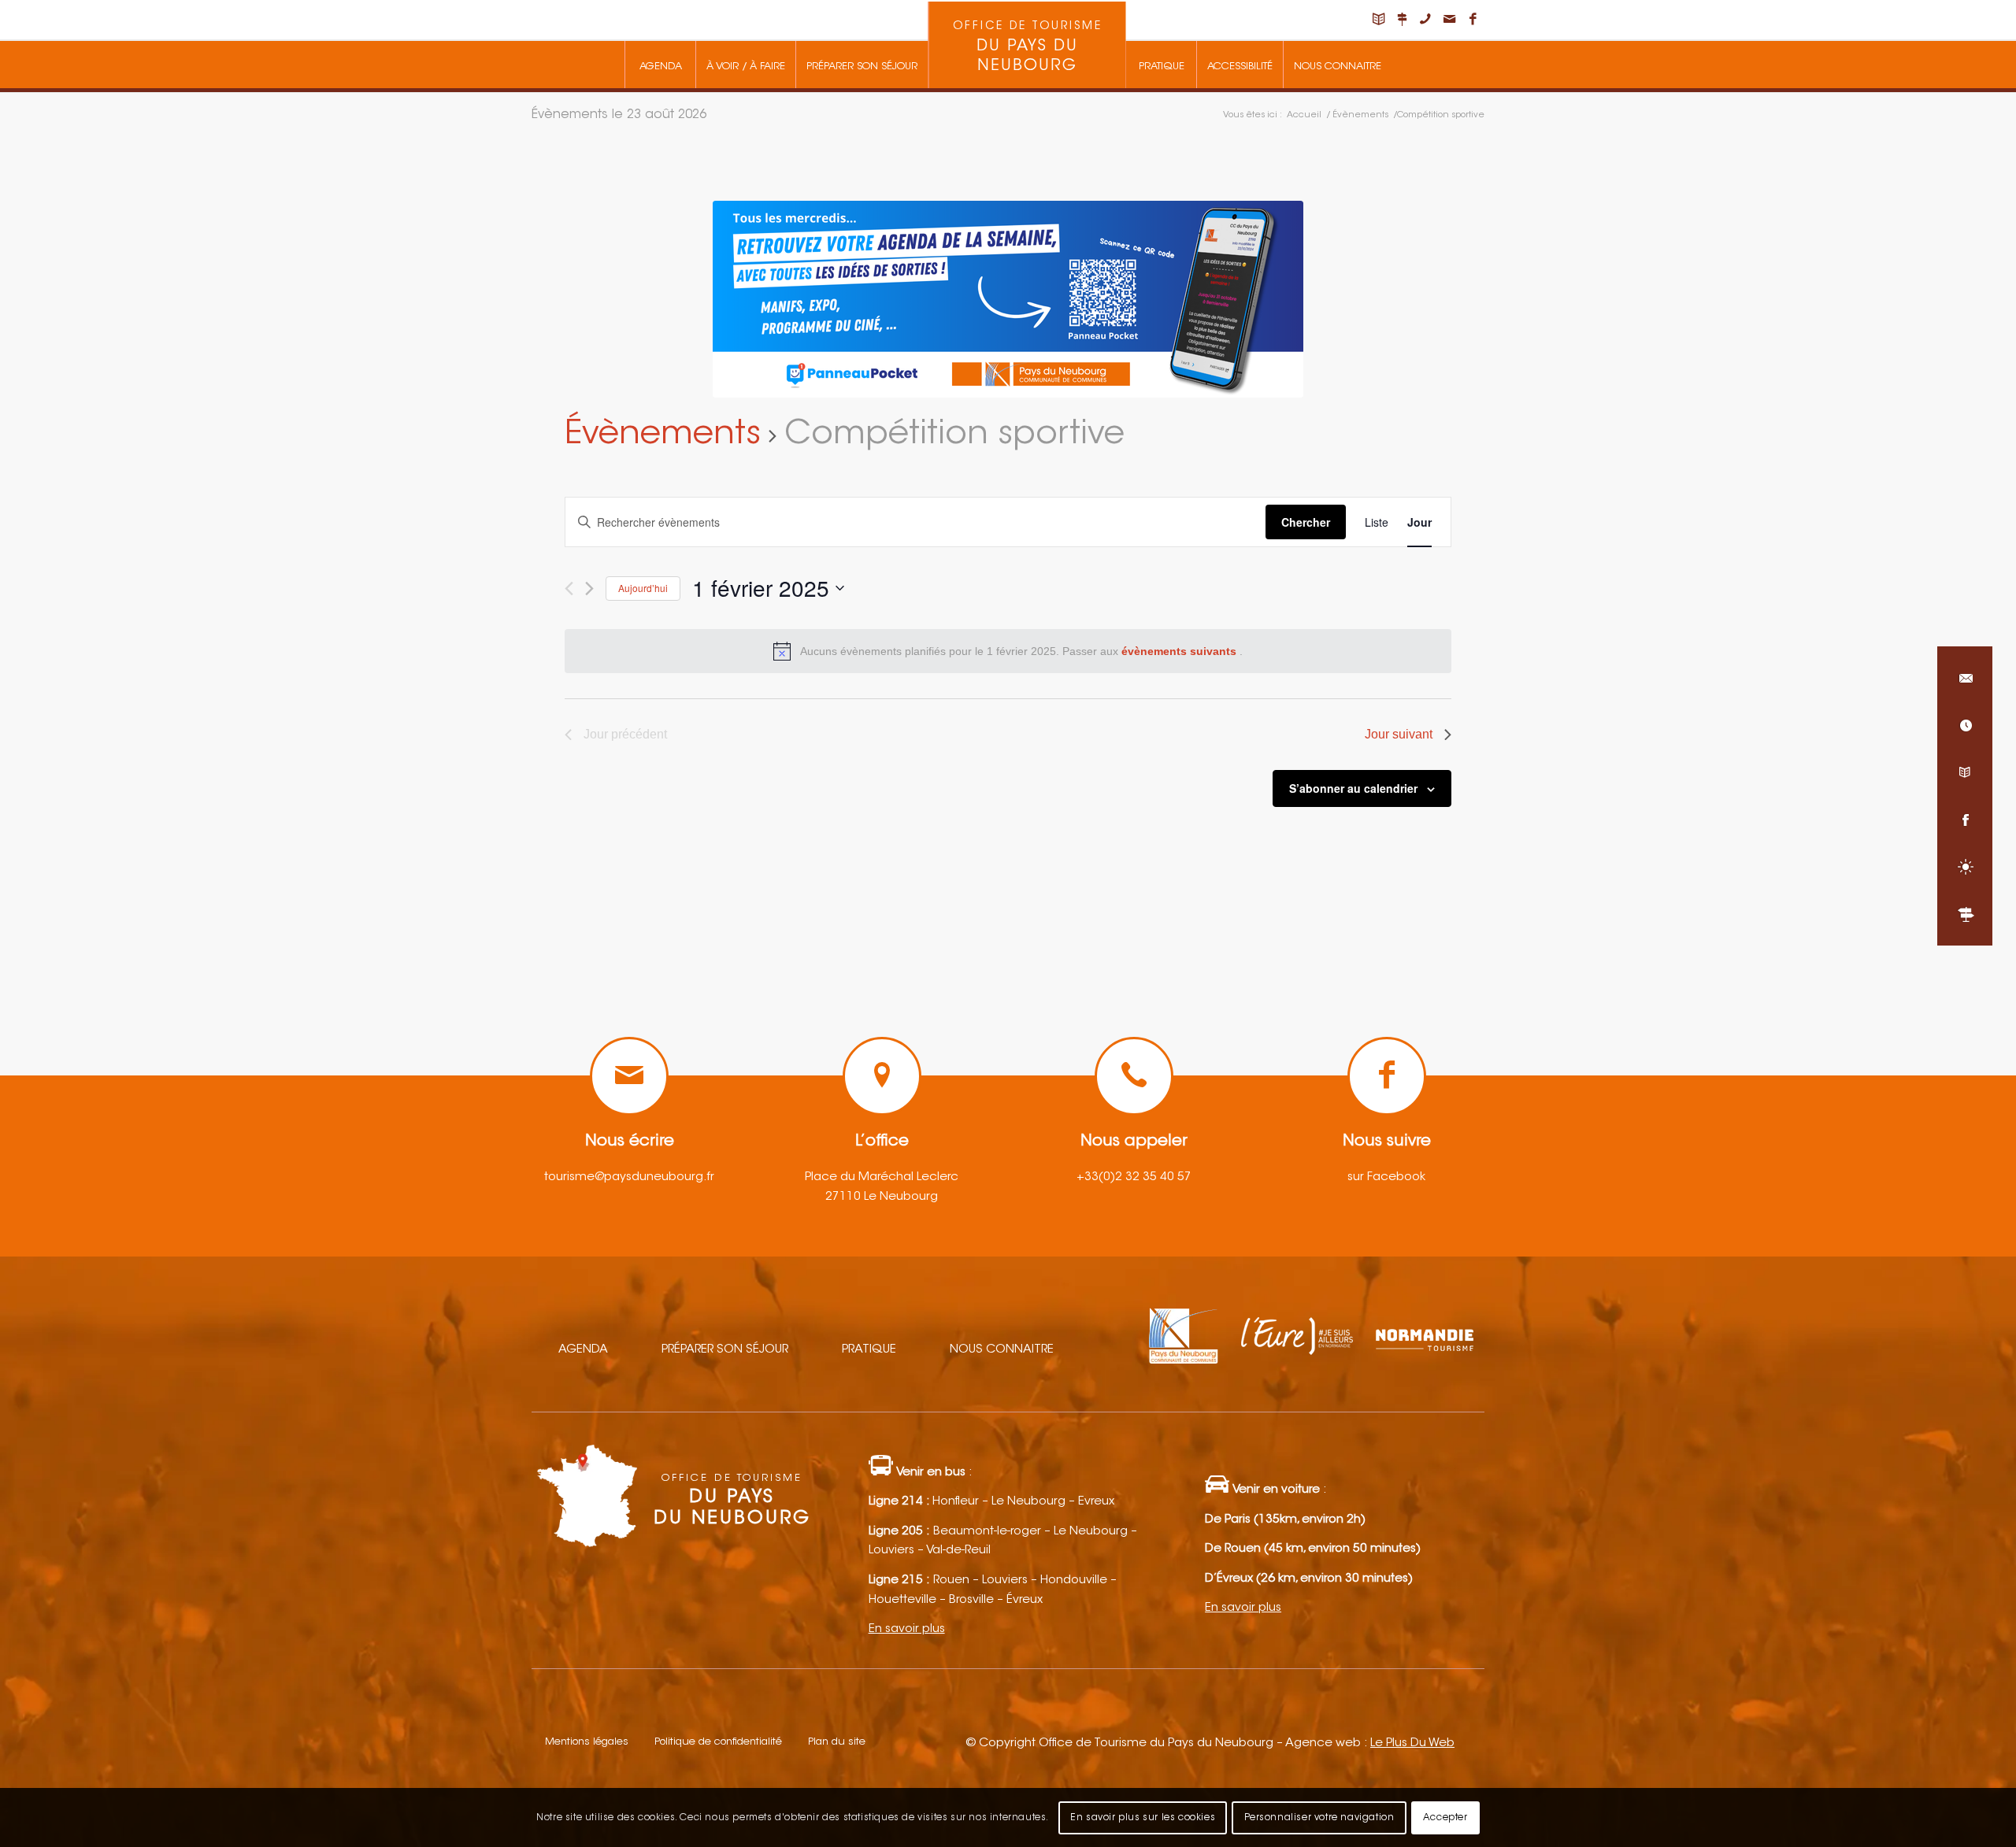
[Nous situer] (1965, 914)
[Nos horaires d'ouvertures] (1965, 725)
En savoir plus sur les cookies (1143, 1817)
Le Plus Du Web (1412, 1743)
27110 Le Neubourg (882, 1197)
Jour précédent (625, 734)
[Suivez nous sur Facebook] (1965, 820)
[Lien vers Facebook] (1473, 20)
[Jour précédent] (569, 589)
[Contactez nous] (1965, 678)
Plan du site (837, 1742)
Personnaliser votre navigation (1319, 1817)
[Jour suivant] (589, 589)
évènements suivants (1180, 651)
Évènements (663, 435)
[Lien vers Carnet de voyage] (1378, 20)
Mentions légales (587, 1742)
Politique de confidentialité (718, 1742)
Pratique (869, 1350)
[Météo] (1965, 867)
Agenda (583, 1350)
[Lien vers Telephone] (1425, 20)
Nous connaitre (1002, 1350)
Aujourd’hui (643, 588)
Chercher (1306, 522)
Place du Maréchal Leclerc (882, 1177)
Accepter (1445, 1817)
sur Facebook (1386, 1177)
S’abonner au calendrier (1353, 788)
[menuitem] (660, 65)
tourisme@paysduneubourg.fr (629, 1177)
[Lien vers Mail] (1449, 20)
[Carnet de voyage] (1965, 772)
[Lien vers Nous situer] (1402, 20)
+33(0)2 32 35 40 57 (1134, 1177)
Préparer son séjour (725, 1350)
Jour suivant (1399, 734)
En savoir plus (907, 1629)
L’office (882, 1142)
